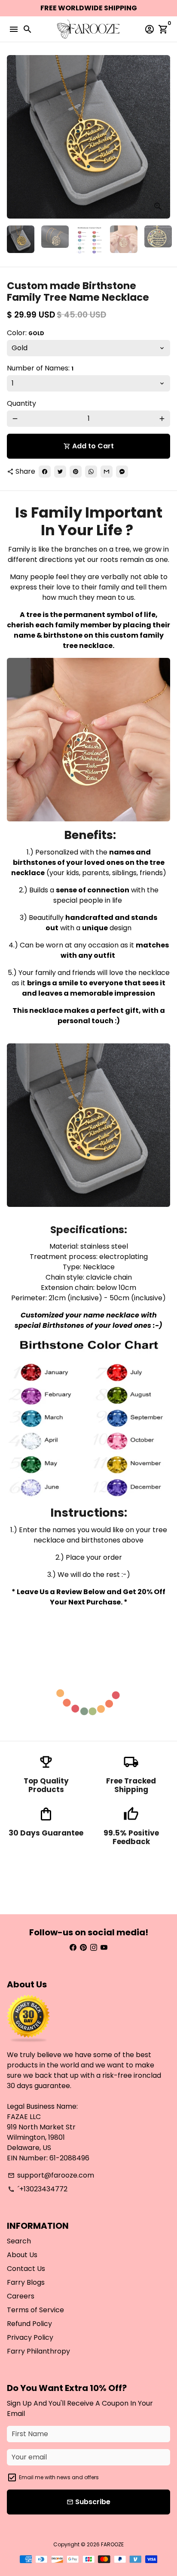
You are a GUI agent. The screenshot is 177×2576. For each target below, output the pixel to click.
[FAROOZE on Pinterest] (83, 1948)
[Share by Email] (107, 472)
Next (162, 137)
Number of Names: (40, 368)
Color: (26, 333)
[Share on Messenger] (122, 472)
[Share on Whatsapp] (91, 472)
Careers (21, 2296)
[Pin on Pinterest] (76, 472)
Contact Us (26, 2269)
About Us (22, 2255)
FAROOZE (112, 2544)
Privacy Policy (30, 2337)
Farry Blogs (26, 2282)
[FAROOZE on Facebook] (73, 1948)
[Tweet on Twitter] (60, 472)
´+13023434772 (38, 2189)
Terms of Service (35, 2310)
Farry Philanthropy (38, 2351)
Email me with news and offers (59, 2477)
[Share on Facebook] (45, 472)
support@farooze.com (51, 2175)
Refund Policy (29, 2324)
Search (19, 2241)
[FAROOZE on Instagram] (94, 1948)
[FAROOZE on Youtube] (104, 1948)
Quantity (21, 403)
